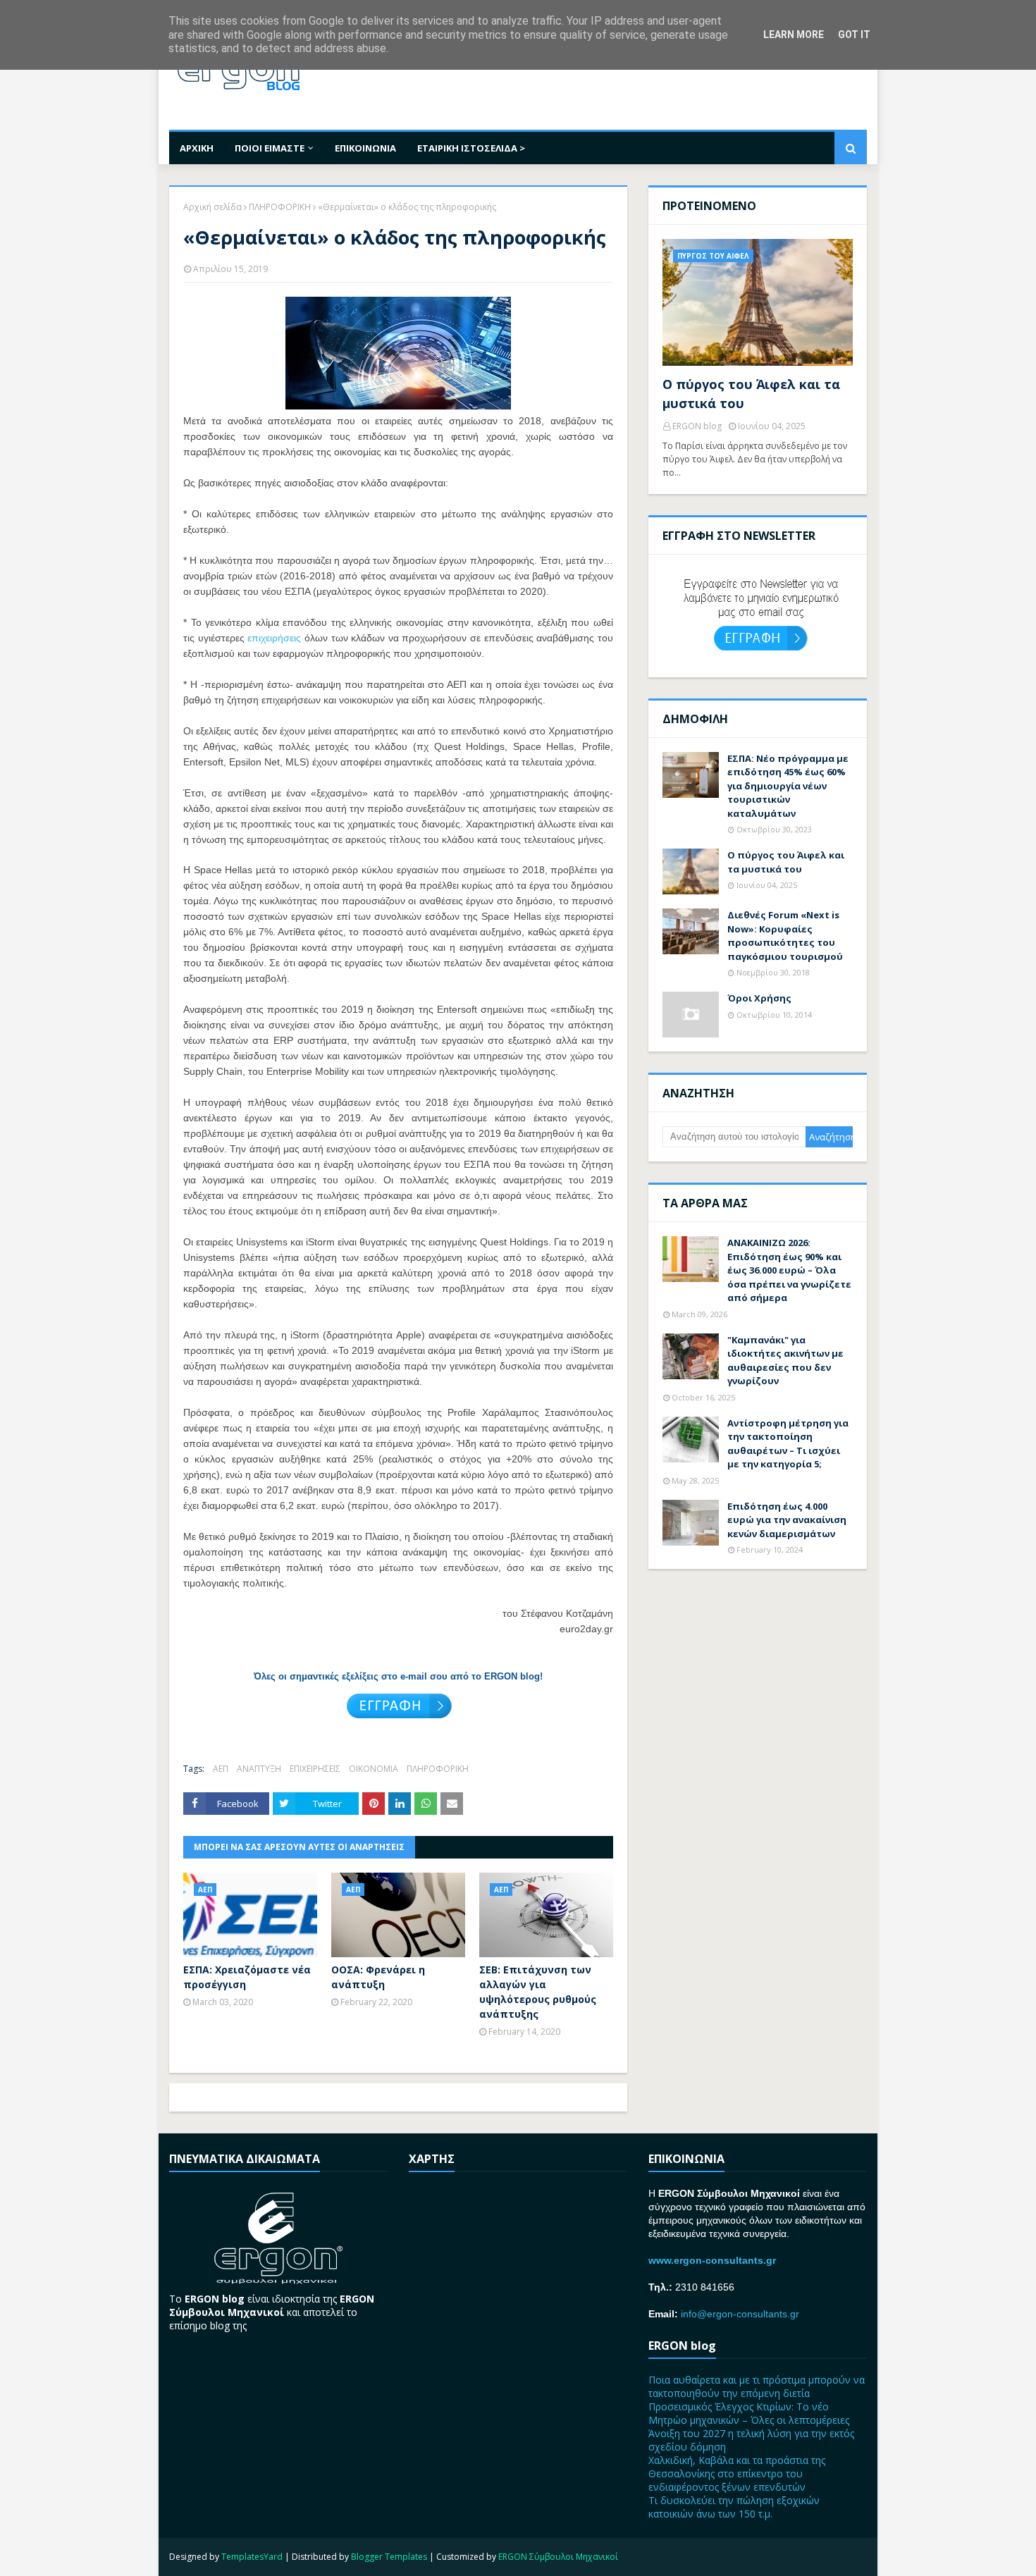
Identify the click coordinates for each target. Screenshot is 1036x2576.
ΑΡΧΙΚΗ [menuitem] (197, 148)
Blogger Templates (389, 2557)
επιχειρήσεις (274, 638)
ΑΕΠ (221, 1769)
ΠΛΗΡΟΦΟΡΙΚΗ (280, 207)
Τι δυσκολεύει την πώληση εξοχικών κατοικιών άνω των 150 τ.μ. (734, 2507)
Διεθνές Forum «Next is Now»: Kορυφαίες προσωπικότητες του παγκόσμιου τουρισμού (785, 936)
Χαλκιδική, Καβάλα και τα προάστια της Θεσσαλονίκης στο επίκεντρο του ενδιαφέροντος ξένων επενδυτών (737, 2473)
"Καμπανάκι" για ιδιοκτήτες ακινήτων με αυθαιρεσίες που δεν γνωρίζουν (785, 1361)
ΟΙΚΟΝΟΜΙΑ (374, 1769)
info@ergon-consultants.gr (740, 2314)
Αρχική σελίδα (212, 207)
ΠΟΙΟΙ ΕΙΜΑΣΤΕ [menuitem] (270, 148)
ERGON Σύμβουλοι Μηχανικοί (558, 2557)
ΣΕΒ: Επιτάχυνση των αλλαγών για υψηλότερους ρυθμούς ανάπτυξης (538, 1992)
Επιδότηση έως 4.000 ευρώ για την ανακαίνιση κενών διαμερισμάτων (787, 1520)
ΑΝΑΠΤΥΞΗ (259, 1769)
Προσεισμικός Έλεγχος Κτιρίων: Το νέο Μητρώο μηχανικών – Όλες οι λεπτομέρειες (749, 2413)
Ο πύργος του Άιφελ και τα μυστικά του (751, 394)
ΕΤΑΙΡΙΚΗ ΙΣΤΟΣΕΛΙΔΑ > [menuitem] (471, 148)
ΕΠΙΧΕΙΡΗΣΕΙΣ (315, 1769)
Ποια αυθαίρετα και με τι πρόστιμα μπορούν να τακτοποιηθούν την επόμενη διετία (757, 2386)
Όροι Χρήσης (759, 998)
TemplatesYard (252, 2557)
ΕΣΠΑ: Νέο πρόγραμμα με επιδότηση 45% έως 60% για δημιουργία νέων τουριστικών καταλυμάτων (788, 786)
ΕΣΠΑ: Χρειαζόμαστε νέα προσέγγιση (247, 1977)
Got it (854, 35)
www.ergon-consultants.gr (712, 2260)
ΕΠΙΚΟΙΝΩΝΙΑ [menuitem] (365, 148)
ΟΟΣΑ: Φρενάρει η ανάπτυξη (378, 1977)
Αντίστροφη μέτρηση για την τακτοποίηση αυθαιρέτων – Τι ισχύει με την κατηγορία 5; (788, 1444)
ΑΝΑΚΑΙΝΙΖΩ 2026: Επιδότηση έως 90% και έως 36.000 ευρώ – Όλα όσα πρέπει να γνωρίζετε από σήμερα (789, 1270)
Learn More (794, 35)
